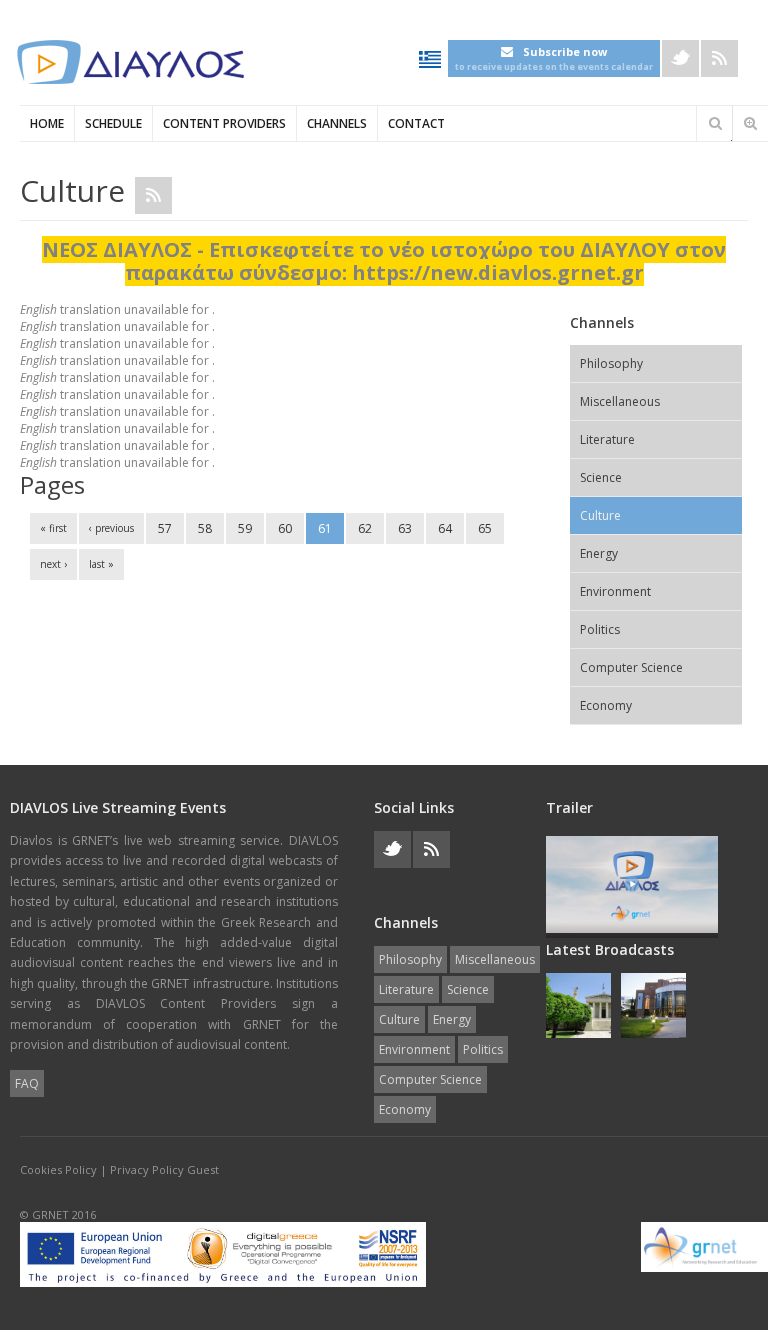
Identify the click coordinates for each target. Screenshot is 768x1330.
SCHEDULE (113, 123)
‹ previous (111, 528)
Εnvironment (615, 591)
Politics (600, 629)
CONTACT (416, 123)
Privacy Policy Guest (164, 1169)
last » (101, 564)
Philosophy (611, 363)
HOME (47, 123)
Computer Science (631, 667)
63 (405, 528)
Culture (600, 515)
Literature (607, 439)
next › (53, 564)
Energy (599, 553)
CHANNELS (337, 123)
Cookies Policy (58, 1169)
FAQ (27, 1083)
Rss (719, 58)
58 (205, 528)
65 (485, 528)
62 (365, 528)
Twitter (680, 58)
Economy (606, 705)
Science (601, 477)
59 (245, 528)
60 (285, 528)
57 (165, 528)
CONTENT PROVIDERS (224, 123)
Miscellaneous (620, 401)
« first (53, 528)
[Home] (130, 62)
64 (445, 528)
